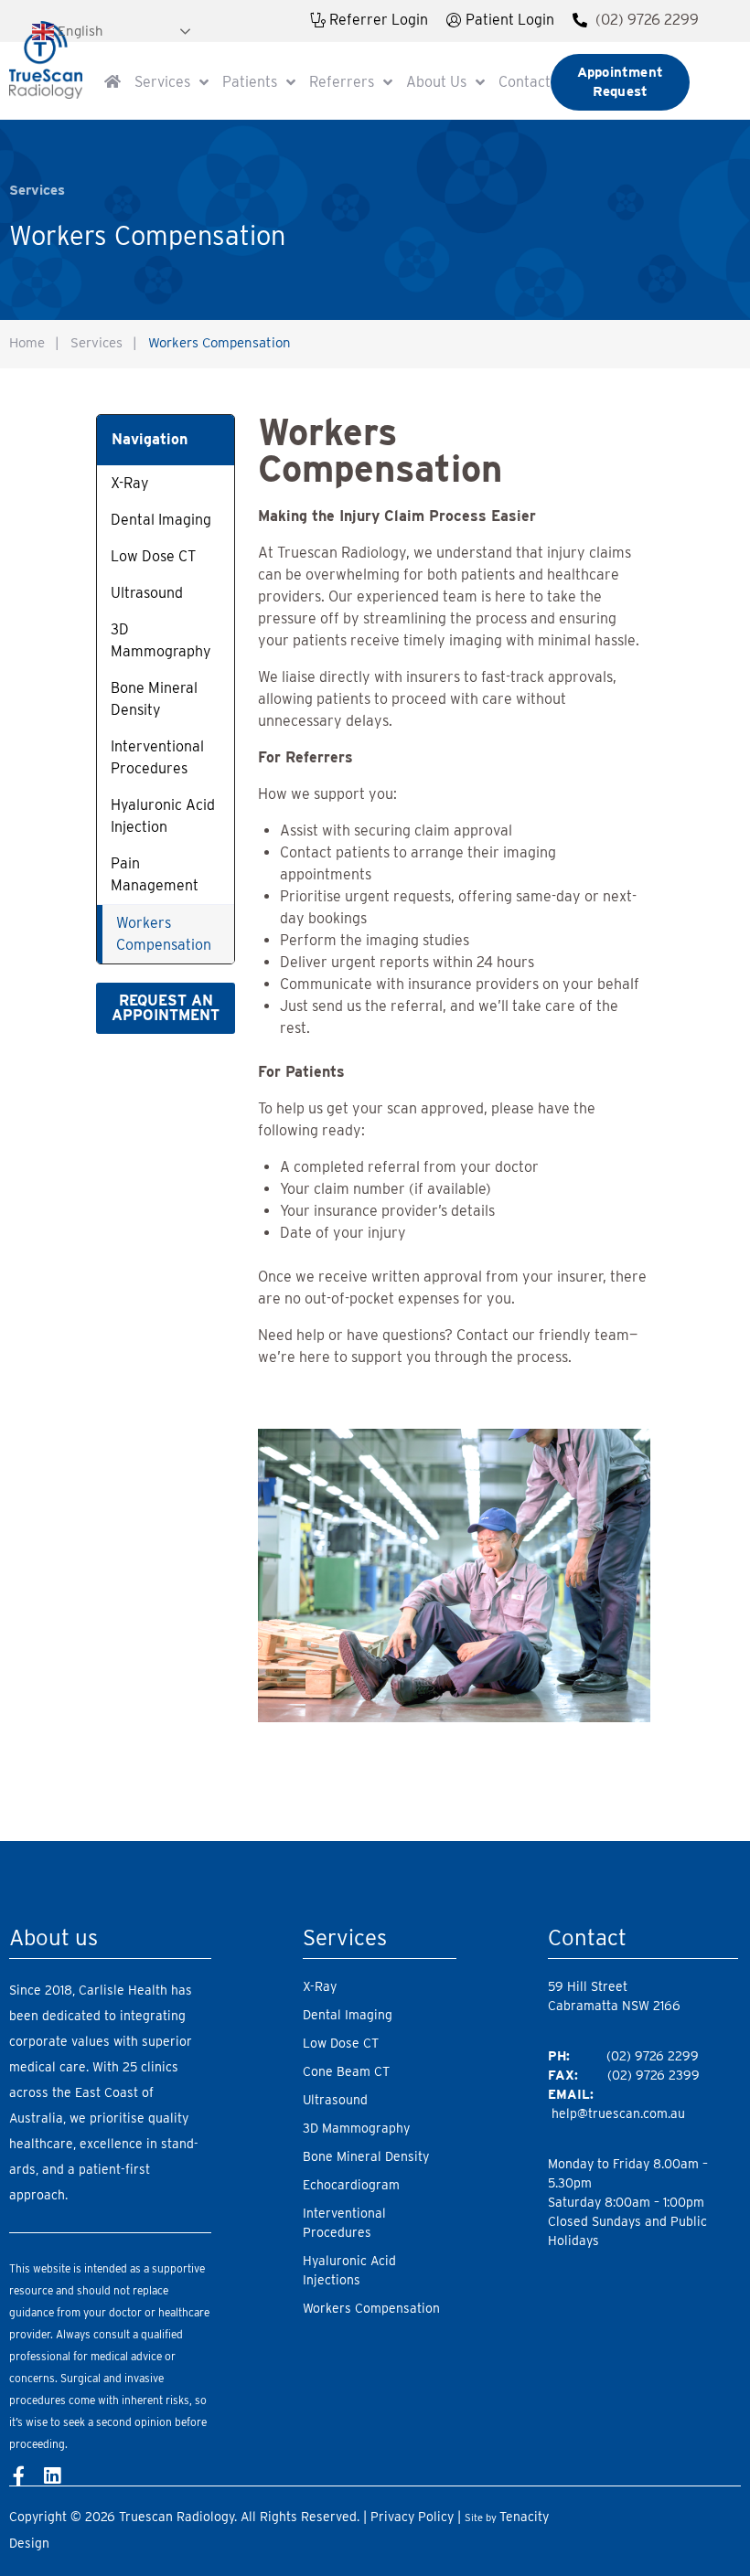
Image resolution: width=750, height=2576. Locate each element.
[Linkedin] (52, 2476)
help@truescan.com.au (618, 2113)
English (79, 30)
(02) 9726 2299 (647, 20)
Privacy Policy (412, 2517)
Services (96, 343)
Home (27, 343)
